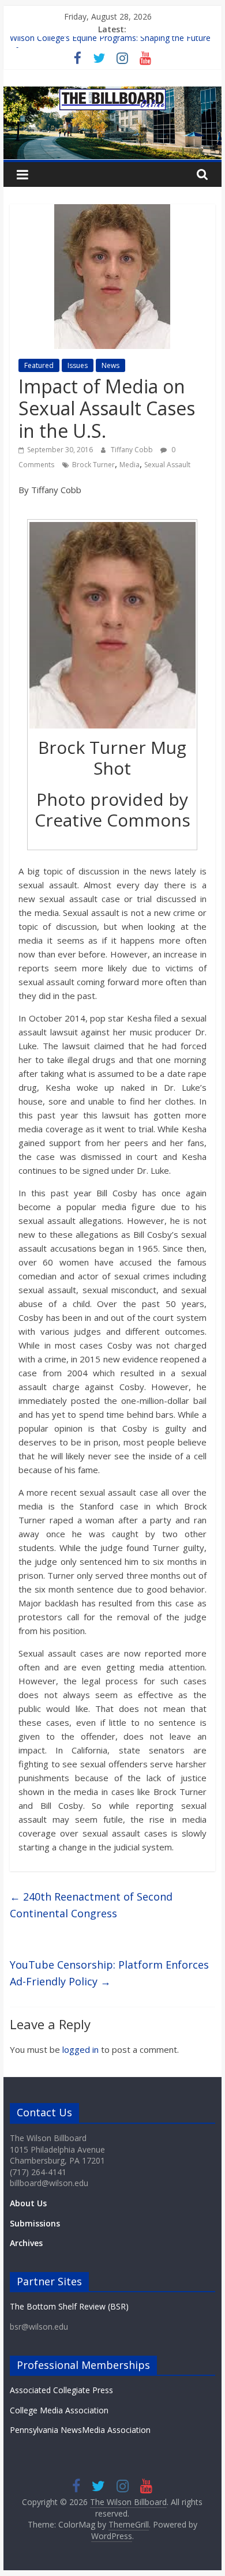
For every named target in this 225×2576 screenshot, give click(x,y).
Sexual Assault (167, 465)
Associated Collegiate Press (61, 2390)
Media (130, 465)
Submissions (35, 2223)
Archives (26, 2243)
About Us (28, 2203)
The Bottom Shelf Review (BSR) (69, 2306)
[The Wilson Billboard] (112, 93)
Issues (78, 365)
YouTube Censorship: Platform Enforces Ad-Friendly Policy (109, 1973)
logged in (80, 2049)
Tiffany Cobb (133, 450)
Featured (39, 365)
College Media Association (59, 2410)
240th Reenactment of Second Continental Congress (91, 1905)
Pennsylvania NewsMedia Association (80, 2430)
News (110, 365)
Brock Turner (93, 465)
